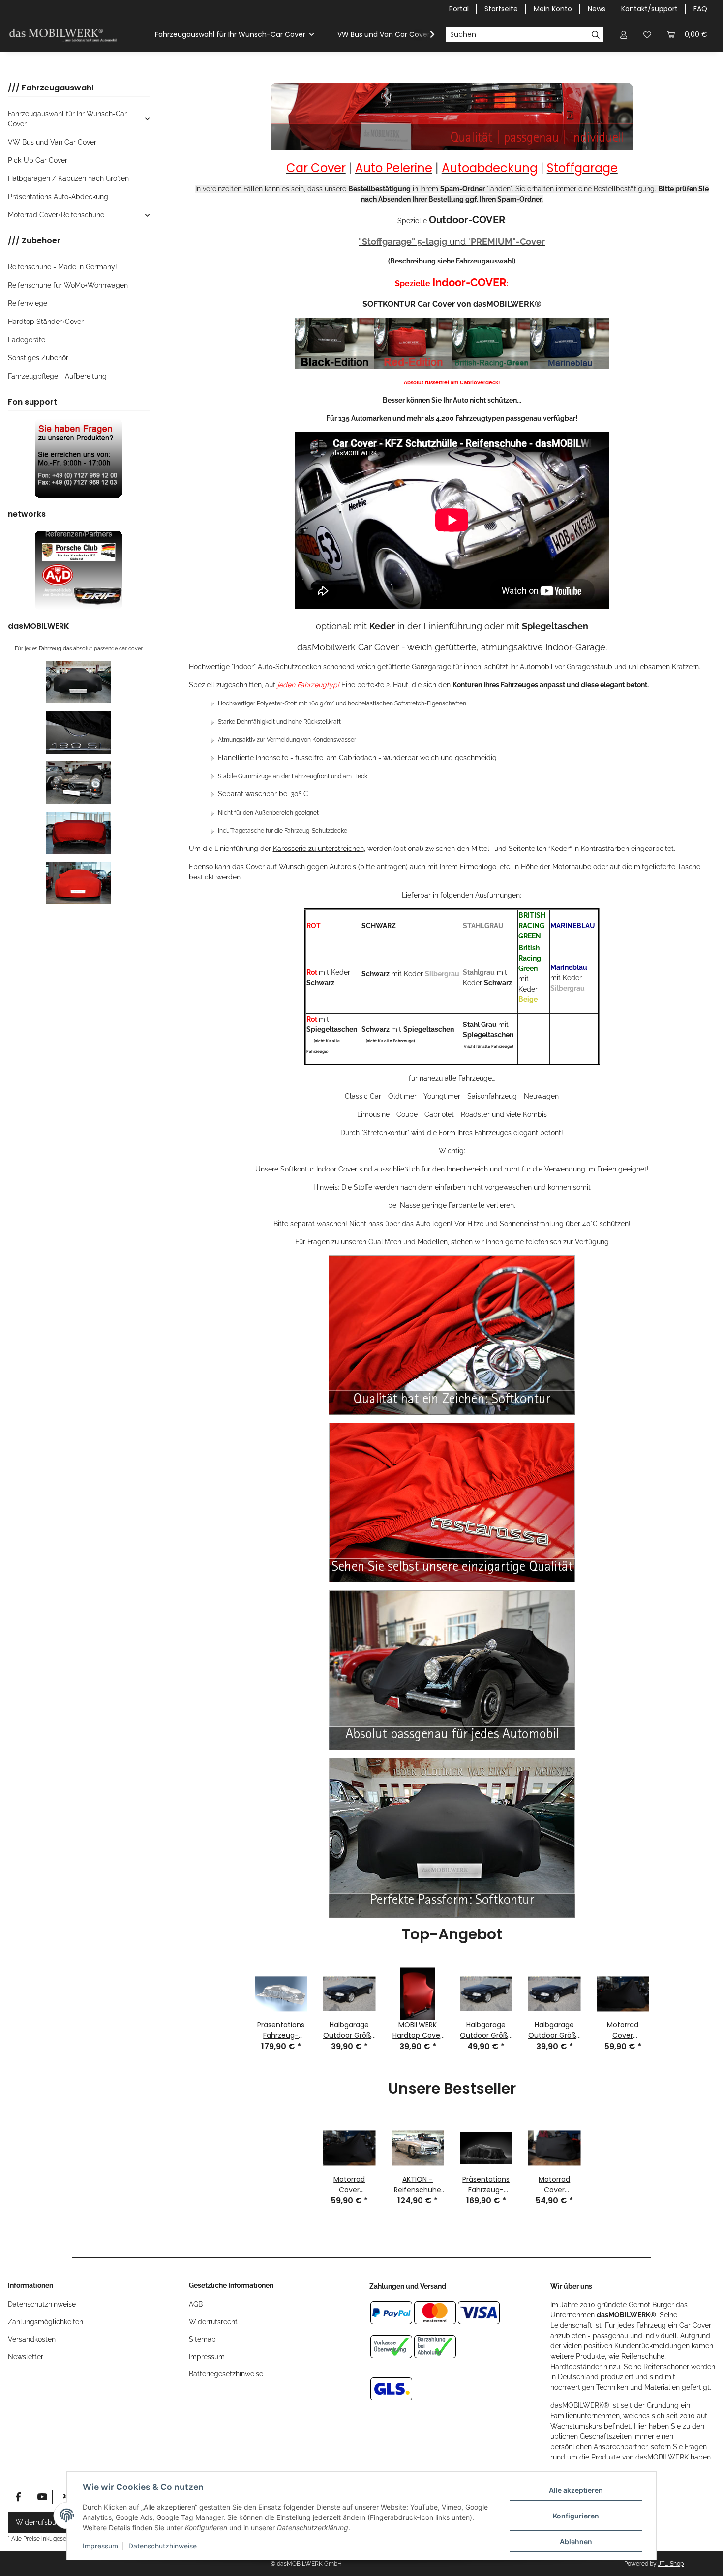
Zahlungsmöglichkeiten (45, 2322)
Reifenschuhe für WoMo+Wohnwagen (68, 285)
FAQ (700, 9)
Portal (459, 9)
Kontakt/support (649, 9)
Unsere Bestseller (452, 2090)
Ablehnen (576, 2541)
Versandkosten (32, 2339)
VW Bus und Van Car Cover (52, 142)
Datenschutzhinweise (42, 2304)
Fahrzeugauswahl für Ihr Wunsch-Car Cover (67, 119)
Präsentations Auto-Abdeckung (58, 197)
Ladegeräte (27, 340)
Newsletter (26, 2357)
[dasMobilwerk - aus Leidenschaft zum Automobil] (64, 35)
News (597, 9)
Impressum (207, 2357)
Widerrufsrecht (213, 2322)
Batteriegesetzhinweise (226, 2374)
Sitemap (202, 2339)
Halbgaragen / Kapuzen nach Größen (68, 178)
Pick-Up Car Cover (38, 160)
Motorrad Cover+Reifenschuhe (56, 215)
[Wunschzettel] (647, 35)
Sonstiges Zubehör (38, 358)
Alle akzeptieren (576, 2490)
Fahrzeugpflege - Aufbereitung (57, 376)
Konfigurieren (576, 2516)
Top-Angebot (452, 1935)
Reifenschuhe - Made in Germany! (62, 267)
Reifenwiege (28, 303)
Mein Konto (553, 9)
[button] (624, 35)
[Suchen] (596, 35)
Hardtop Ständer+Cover (46, 322)
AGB (196, 2304)
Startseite (501, 9)
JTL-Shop (671, 2564)
